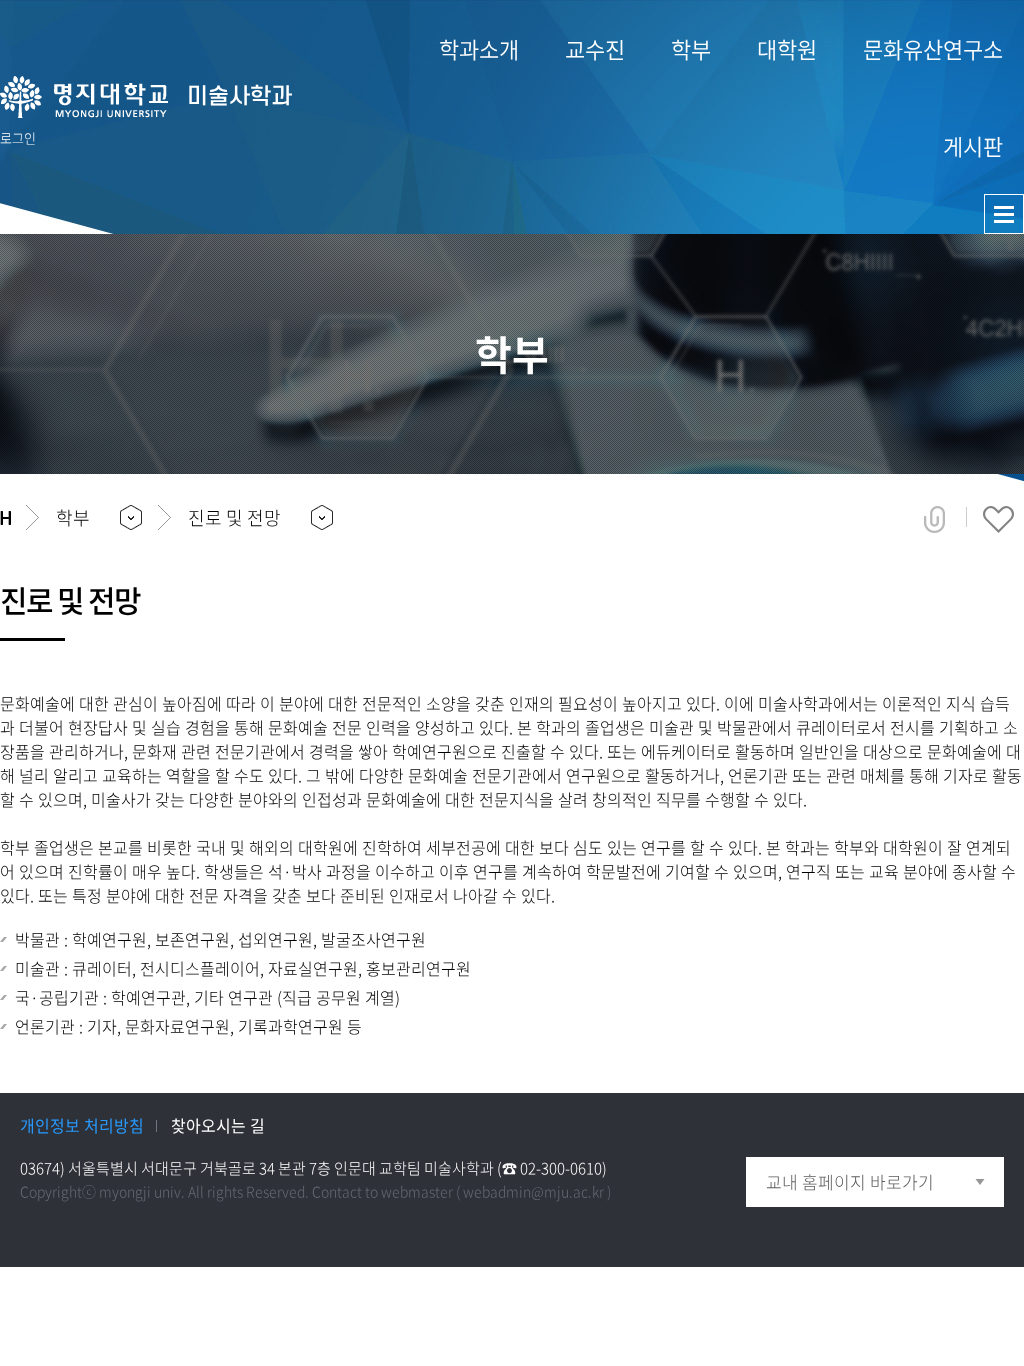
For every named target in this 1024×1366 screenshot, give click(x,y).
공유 (934, 519)
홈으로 (5, 518)
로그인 (18, 137)
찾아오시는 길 (218, 1125)
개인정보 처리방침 (82, 1125)
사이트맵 (1004, 214)
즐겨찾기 (998, 519)
